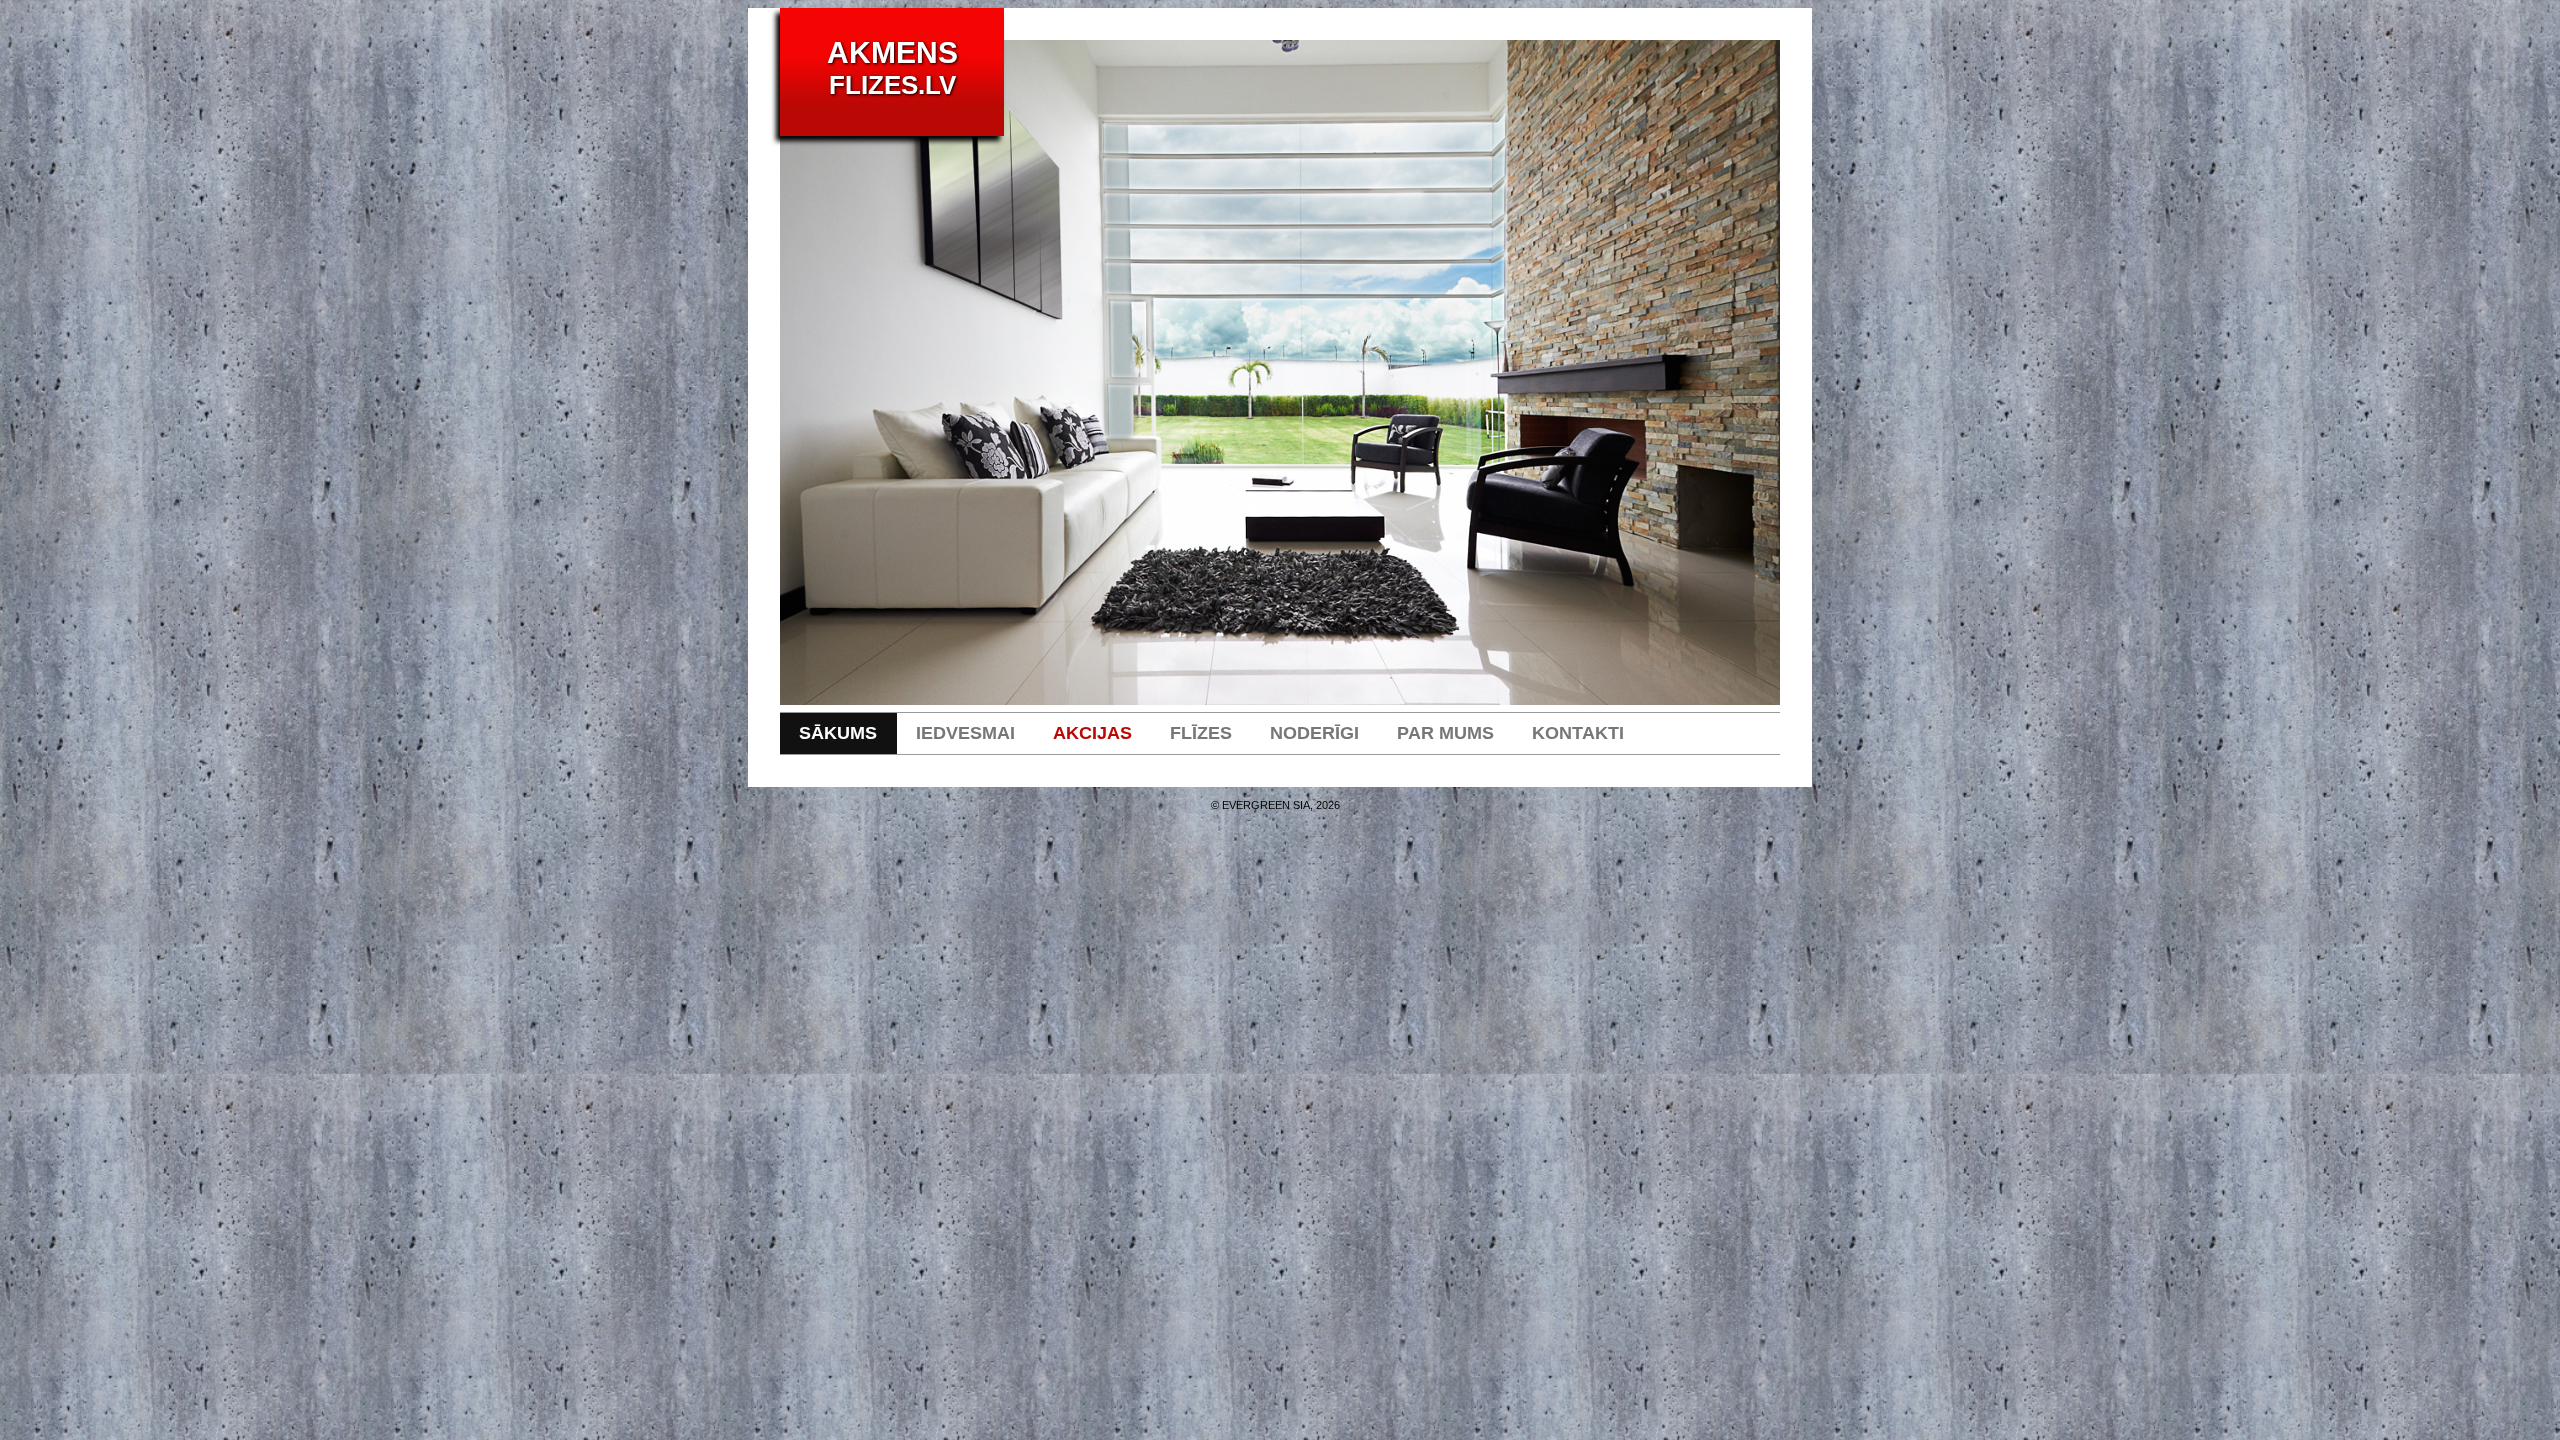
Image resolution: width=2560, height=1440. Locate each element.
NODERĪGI (1314, 733)
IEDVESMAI (965, 733)
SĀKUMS (838, 733)
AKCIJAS (1092, 733)
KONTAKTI (1578, 733)
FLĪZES (1201, 733)
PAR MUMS (1445, 733)
